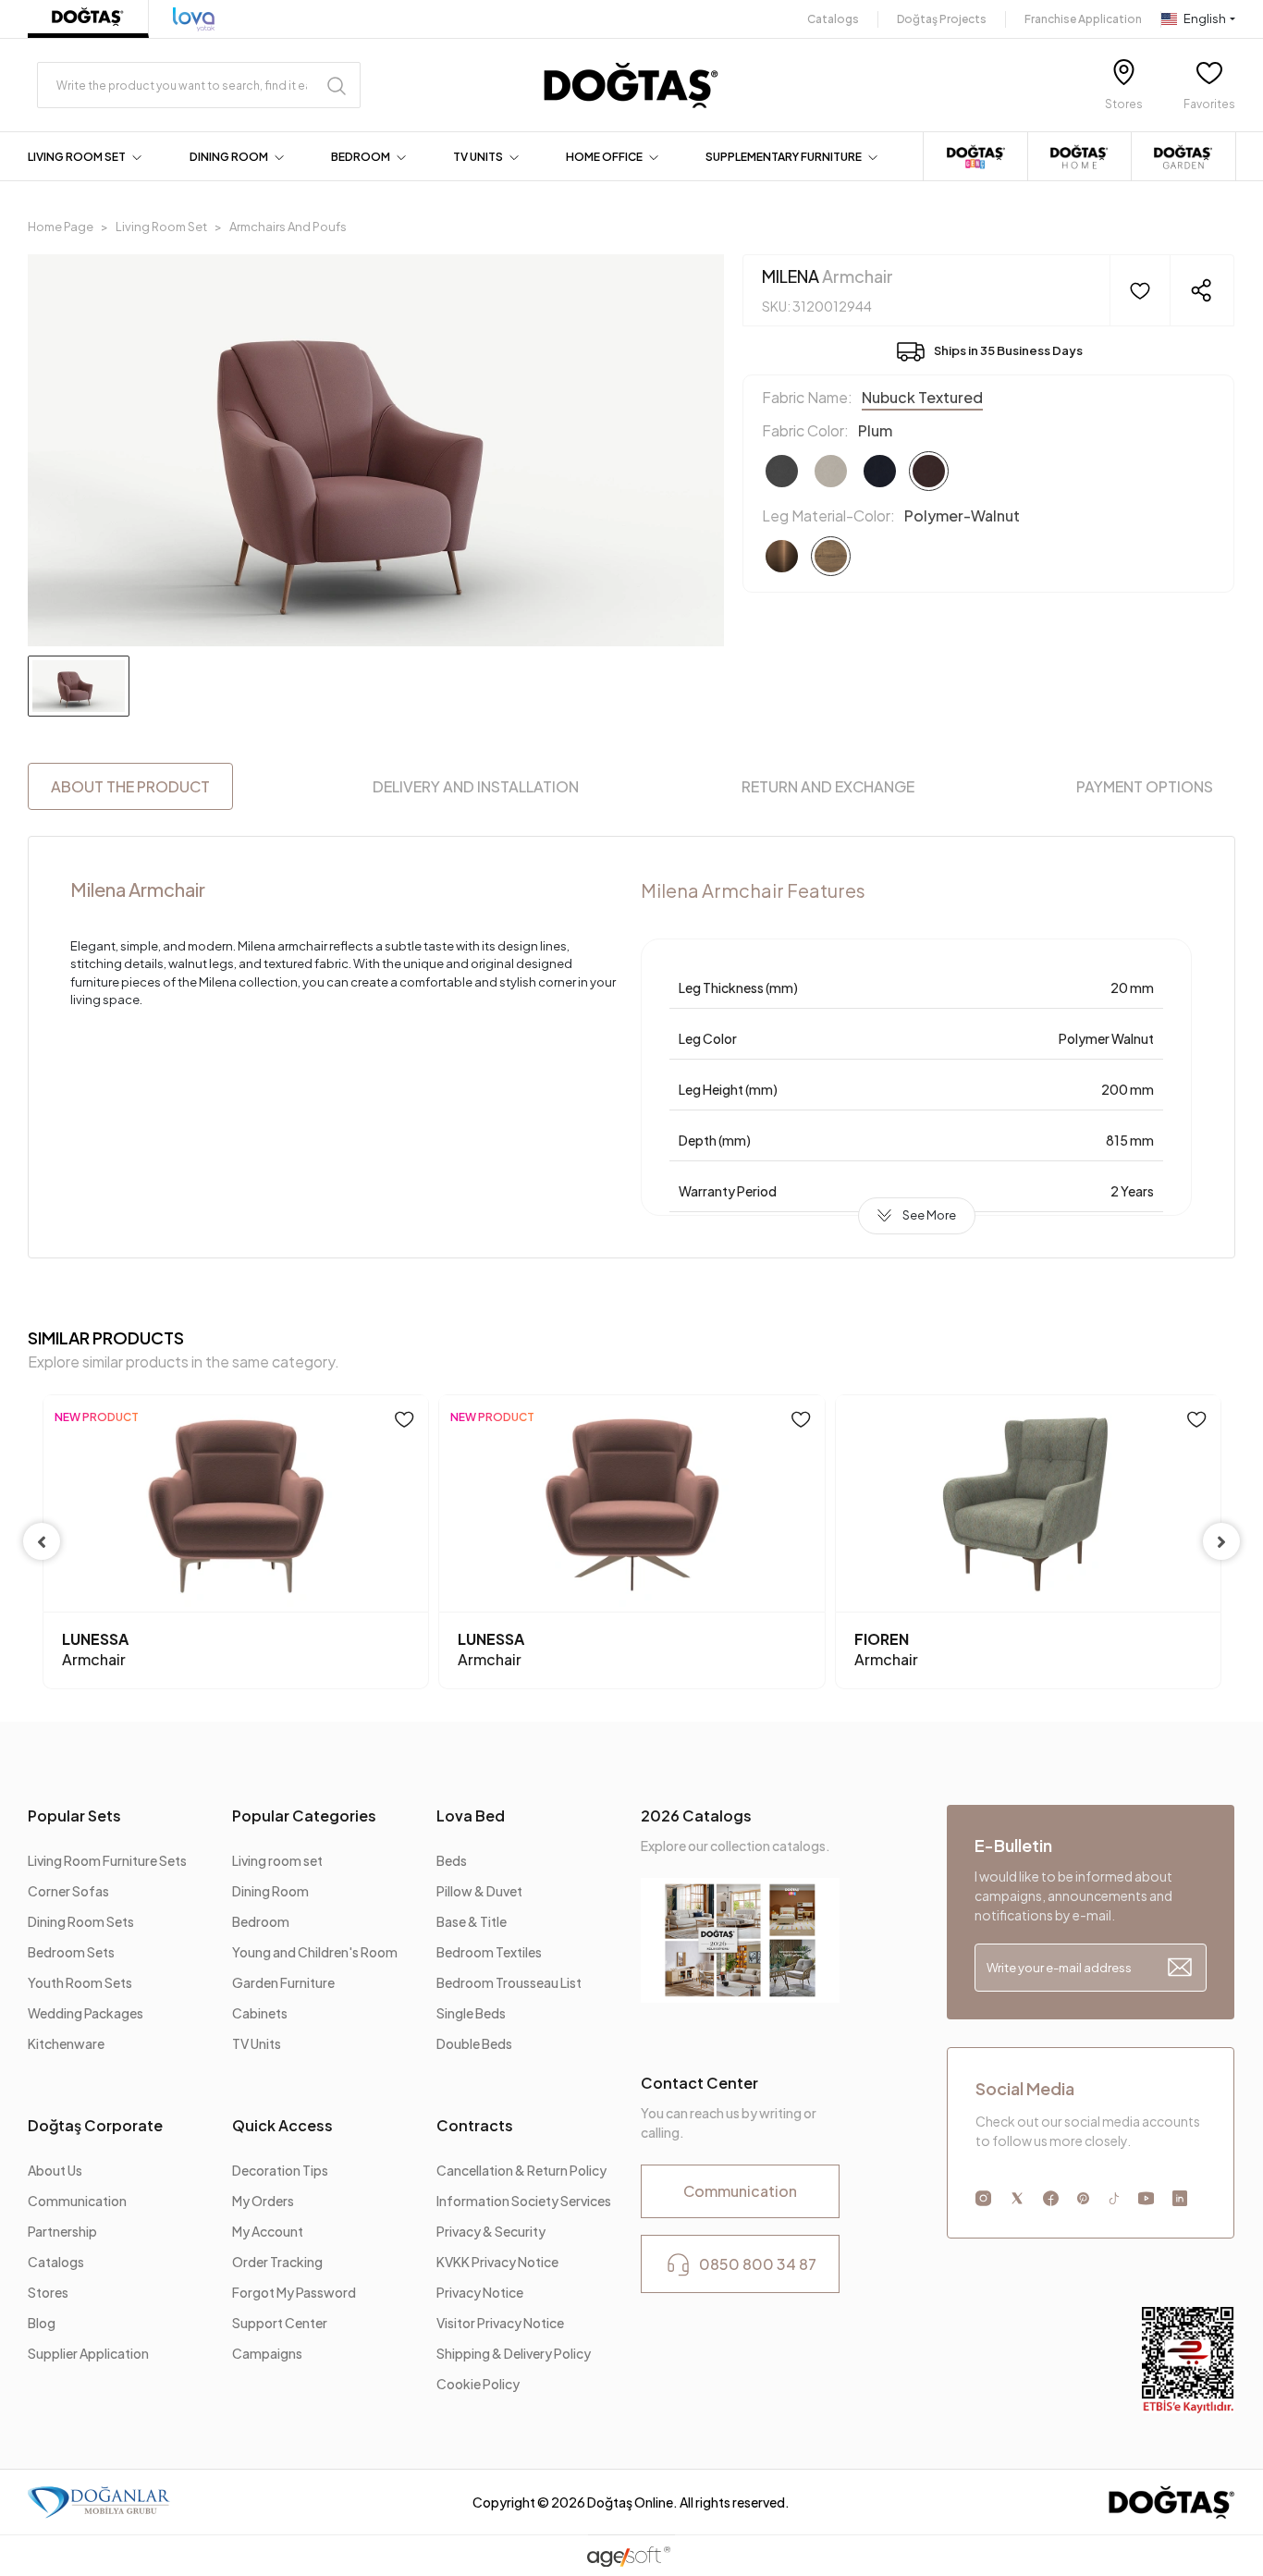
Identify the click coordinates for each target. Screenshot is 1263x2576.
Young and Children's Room (315, 1952)
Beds (452, 1860)
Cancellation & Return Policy (521, 2170)
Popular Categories (304, 1815)
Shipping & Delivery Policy (514, 2353)
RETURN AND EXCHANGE (828, 786)
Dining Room (270, 1891)
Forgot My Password (294, 2292)
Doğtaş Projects (942, 19)
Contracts (475, 2125)
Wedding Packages (86, 2013)
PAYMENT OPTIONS (1145, 786)
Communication (77, 2201)
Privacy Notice (480, 2292)
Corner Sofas (68, 1891)
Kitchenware (66, 2043)
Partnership (62, 2231)
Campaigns (267, 2353)
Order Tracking (277, 2262)
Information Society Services (524, 2201)
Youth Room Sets (80, 1982)
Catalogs (833, 19)
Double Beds (474, 2043)
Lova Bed (471, 1815)
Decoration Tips (280, 2170)
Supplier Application (88, 2353)
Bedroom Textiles (489, 1952)
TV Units (257, 2043)
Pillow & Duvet (479, 1891)
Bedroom (261, 1921)
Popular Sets (74, 1815)
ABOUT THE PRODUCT (130, 786)
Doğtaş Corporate (95, 2125)
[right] (1221, 1541)
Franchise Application (1083, 19)
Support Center (280, 2323)
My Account (268, 2231)
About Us (55, 2170)
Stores (48, 2292)
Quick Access (282, 2125)
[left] (42, 1541)
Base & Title (472, 1921)
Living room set (277, 1860)
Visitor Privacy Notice (500, 2323)
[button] (88, 157)
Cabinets (260, 2013)
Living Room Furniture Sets (107, 1860)
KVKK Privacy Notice (497, 2262)
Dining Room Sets (81, 1921)
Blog (42, 2323)
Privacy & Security (491, 2231)
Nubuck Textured (922, 397)
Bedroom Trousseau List (509, 1982)
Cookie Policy (478, 2384)
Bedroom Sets (71, 1952)
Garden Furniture (283, 1982)
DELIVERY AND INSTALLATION (476, 786)
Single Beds (471, 2013)
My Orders (263, 2201)
